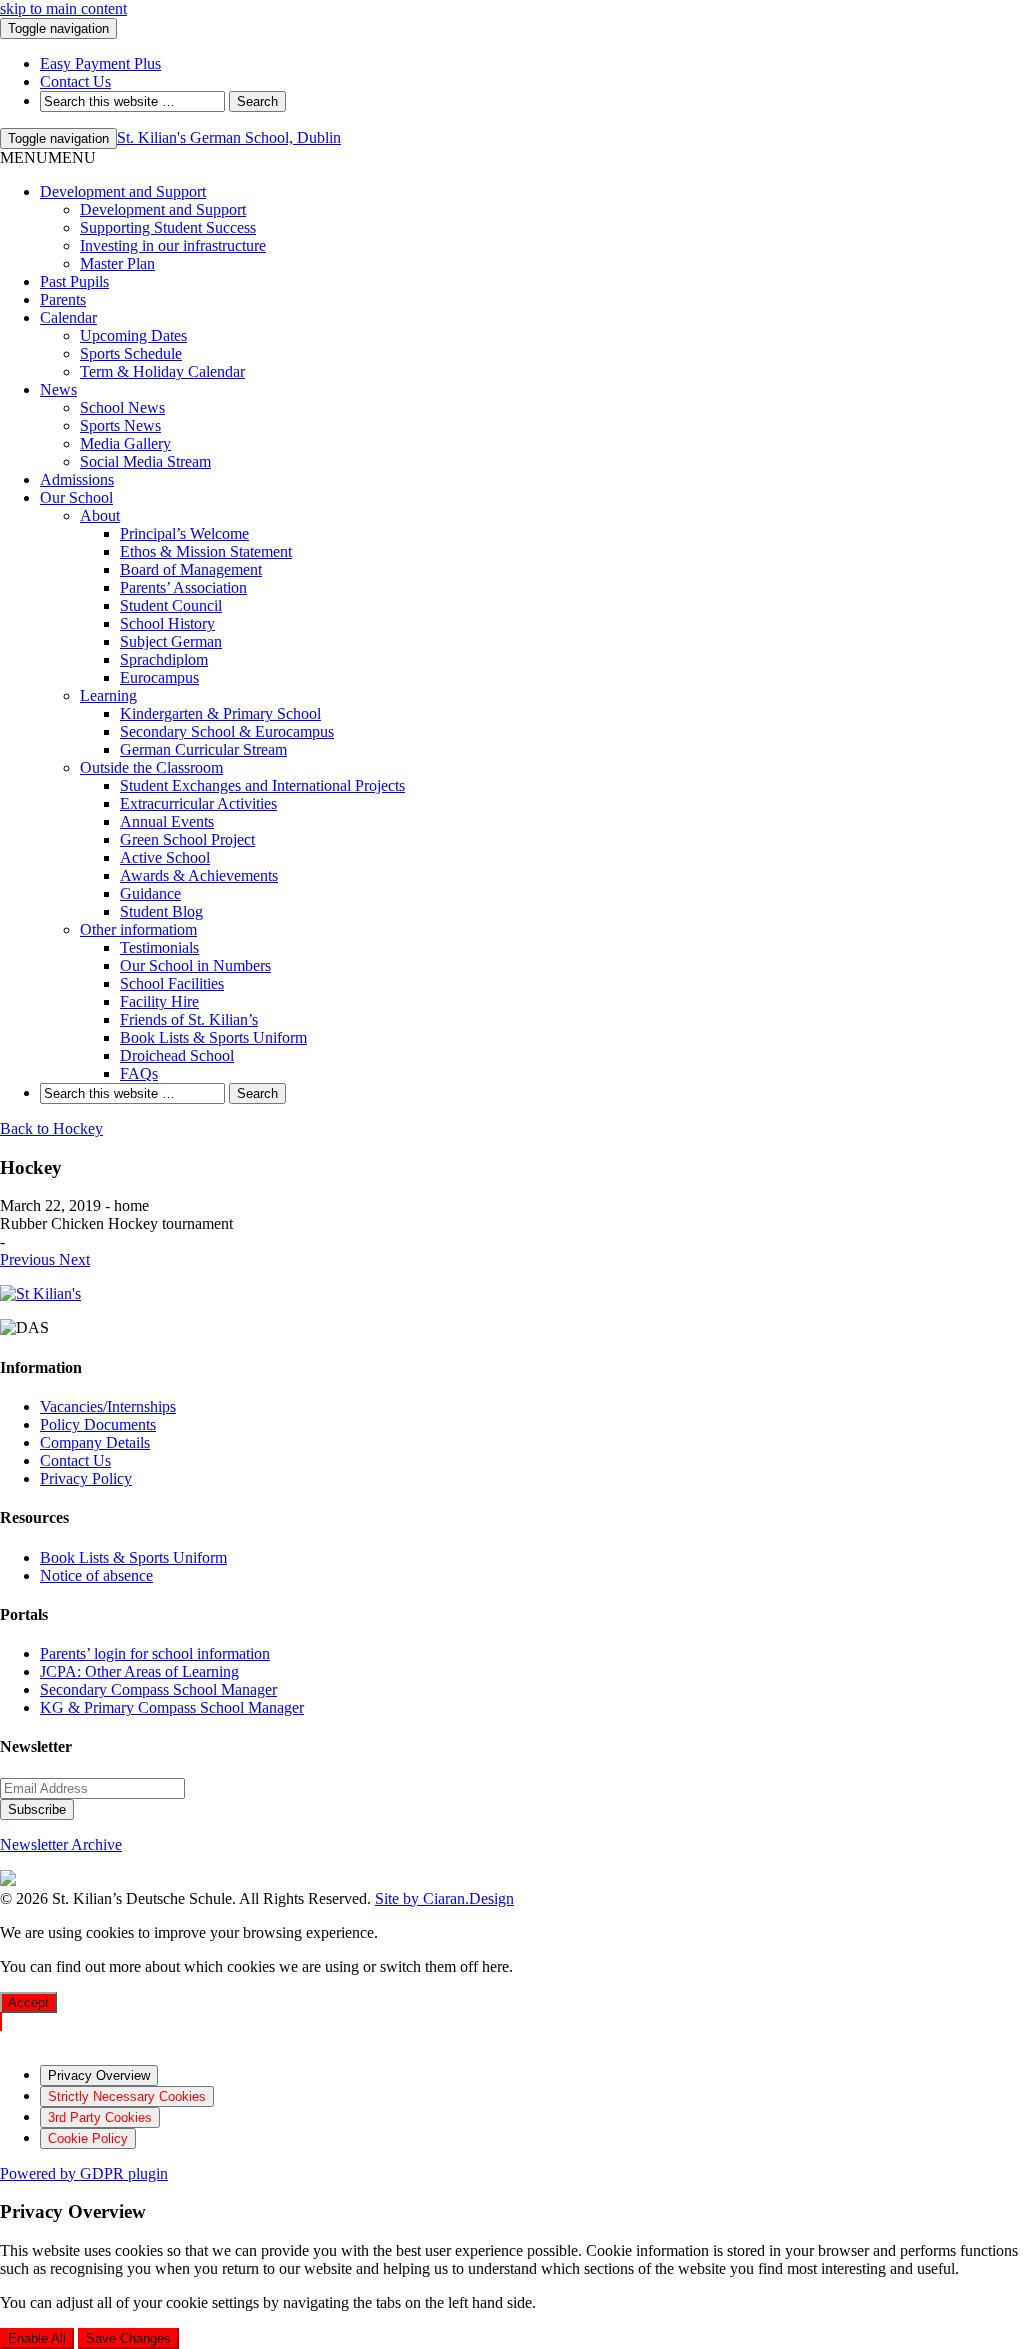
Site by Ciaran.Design (444, 1898)
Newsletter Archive (61, 1844)
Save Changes (128, 2338)
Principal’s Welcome (184, 533)
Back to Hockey (51, 1128)
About (100, 515)
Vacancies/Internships (108, 1406)
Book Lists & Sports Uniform (213, 1037)
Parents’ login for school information (155, 1653)
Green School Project (187, 839)
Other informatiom (138, 929)
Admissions (77, 479)
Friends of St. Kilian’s (189, 1019)
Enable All (37, 2338)
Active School (165, 857)
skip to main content (63, 8)
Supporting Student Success (168, 227)
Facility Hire (159, 1001)
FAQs (139, 1073)
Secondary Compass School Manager (158, 1689)
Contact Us (75, 1460)
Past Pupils (74, 281)
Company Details (95, 1442)
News (58, 389)
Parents (63, 299)
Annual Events (167, 821)
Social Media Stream (145, 461)
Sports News (120, 425)
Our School (76, 497)
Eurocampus (159, 677)
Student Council (171, 605)
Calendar (68, 317)
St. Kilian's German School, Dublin (229, 137)
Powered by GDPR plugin (84, 2173)
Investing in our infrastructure (173, 245)
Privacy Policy (86, 1478)
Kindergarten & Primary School (220, 713)
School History (167, 623)
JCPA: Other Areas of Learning (139, 1671)
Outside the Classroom (151, 767)
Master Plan (117, 263)
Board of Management (191, 569)
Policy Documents (98, 1424)
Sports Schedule (131, 353)
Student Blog (161, 911)
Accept (28, 2002)
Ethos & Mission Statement (206, 551)
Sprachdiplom (164, 659)
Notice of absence (96, 1575)
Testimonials (159, 947)
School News (122, 407)
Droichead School (177, 1055)
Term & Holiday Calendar (162, 371)
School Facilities (172, 983)
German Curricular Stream (203, 749)
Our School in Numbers (195, 965)
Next (74, 1259)
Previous (29, 1259)
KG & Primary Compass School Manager (172, 1707)
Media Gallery (125, 443)
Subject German (171, 641)
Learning (108, 695)
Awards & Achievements (199, 875)
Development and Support (123, 191)
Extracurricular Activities (198, 803)
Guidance (150, 893)
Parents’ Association (183, 587)
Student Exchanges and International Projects (262, 785)
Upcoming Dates (133, 335)
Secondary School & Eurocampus (227, 731)
